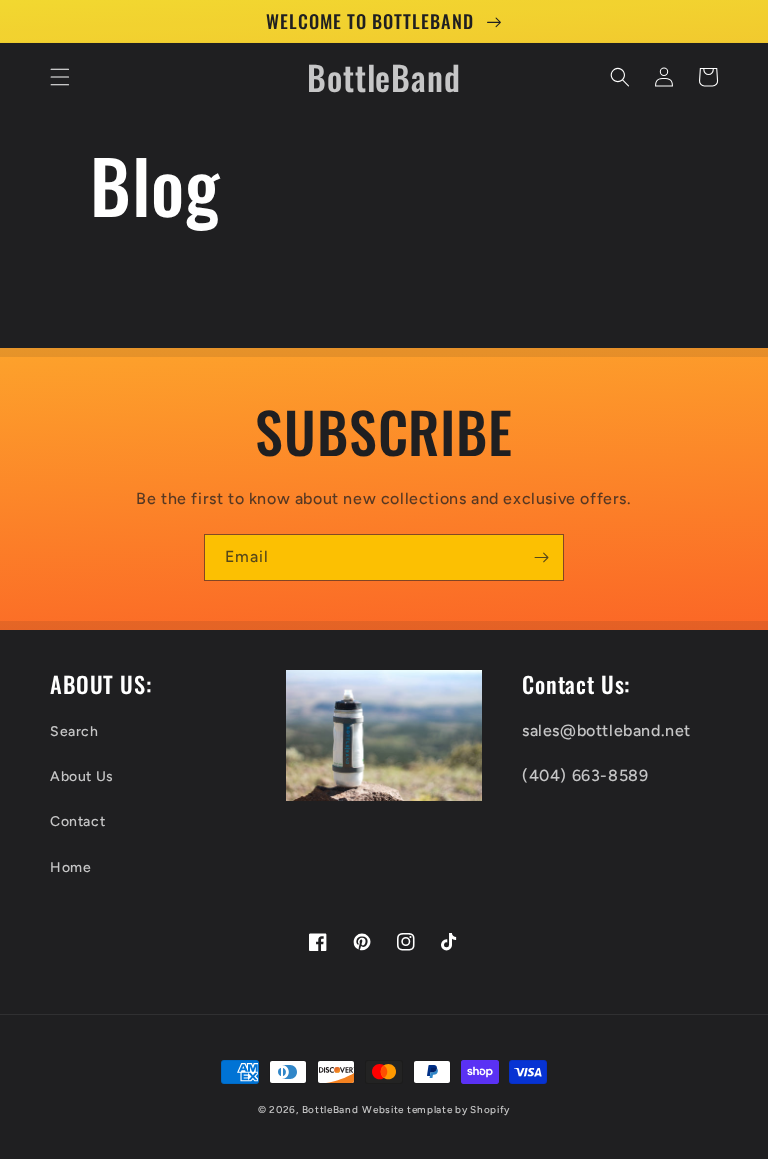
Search (74, 731)
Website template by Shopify (436, 1109)
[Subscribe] (541, 557)
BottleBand (330, 1109)
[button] (60, 77)
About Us (82, 776)
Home (70, 867)
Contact (77, 821)
